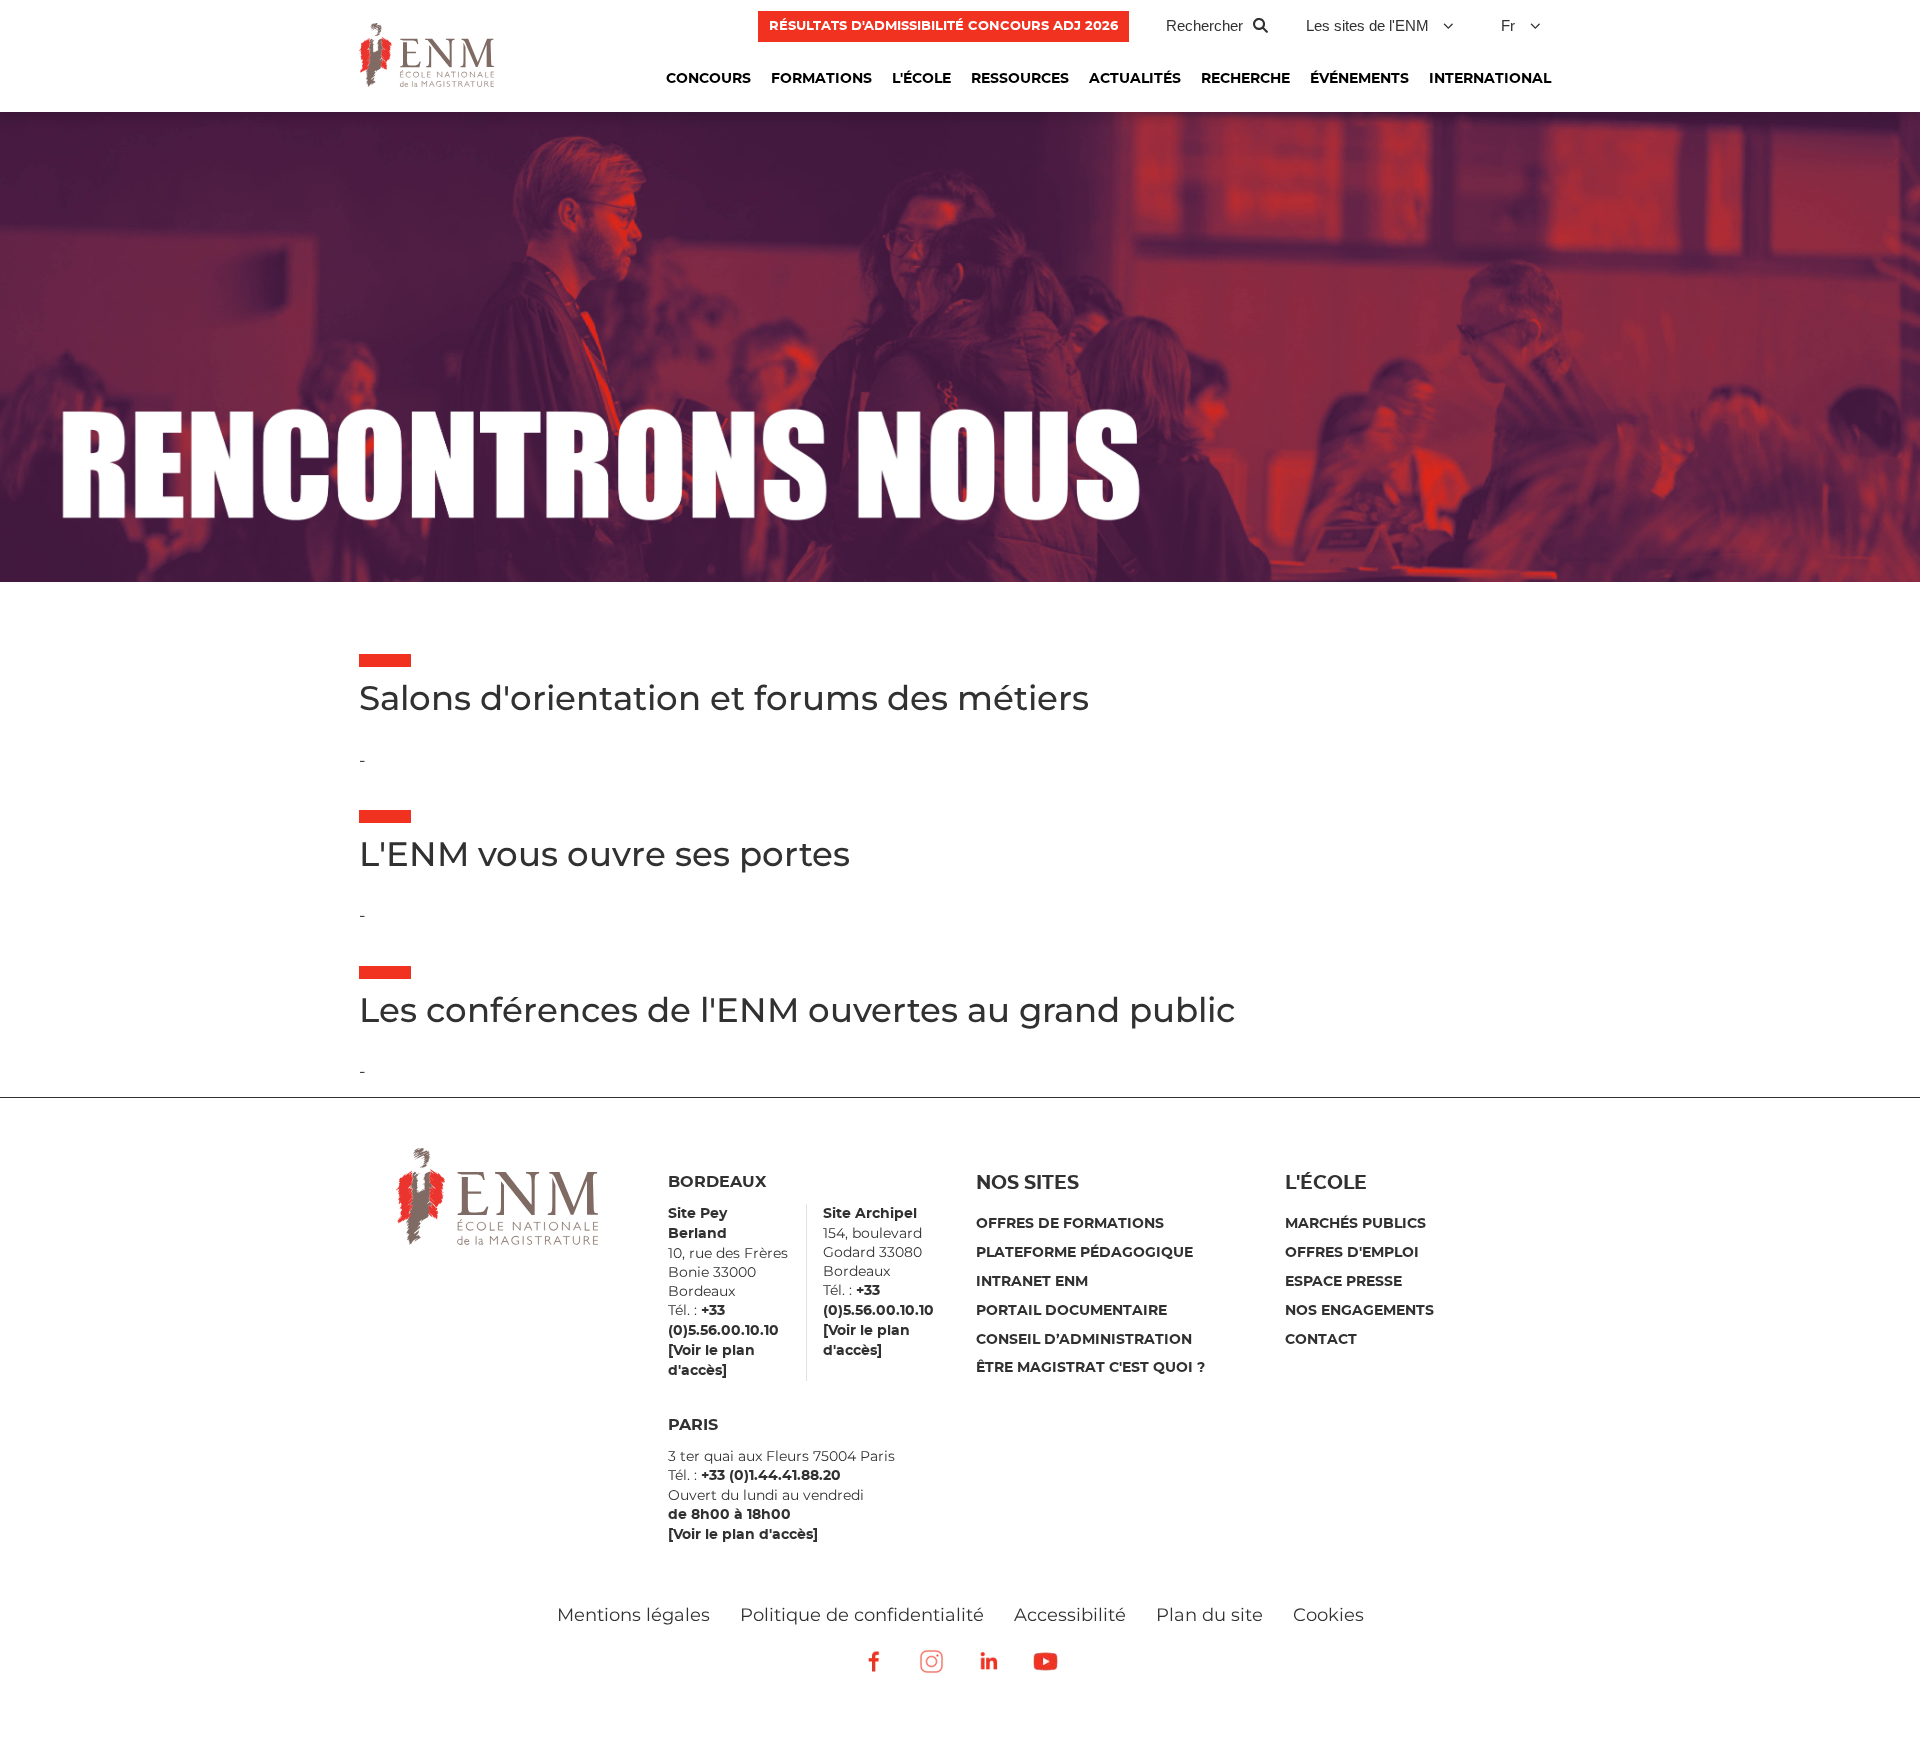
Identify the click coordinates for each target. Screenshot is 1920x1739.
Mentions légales (633, 1615)
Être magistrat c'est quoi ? (1090, 1368)
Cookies (1328, 1615)
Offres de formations (1070, 1224)
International (1490, 79)
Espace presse (1343, 1282)
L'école (921, 79)
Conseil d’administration (1084, 1340)
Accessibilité (1070, 1615)
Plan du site (1209, 1615)
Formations (821, 79)
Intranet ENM (1032, 1282)
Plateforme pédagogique (1084, 1253)
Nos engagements (1359, 1311)
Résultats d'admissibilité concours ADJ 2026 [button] (943, 26)
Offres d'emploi (1352, 1253)
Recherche (1245, 79)
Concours (708, 79)
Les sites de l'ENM (1367, 25)
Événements (1359, 79)
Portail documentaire (1071, 1311)
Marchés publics (1355, 1224)
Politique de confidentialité (862, 1615)
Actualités (1135, 79)
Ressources (1020, 79)
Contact (1321, 1340)
